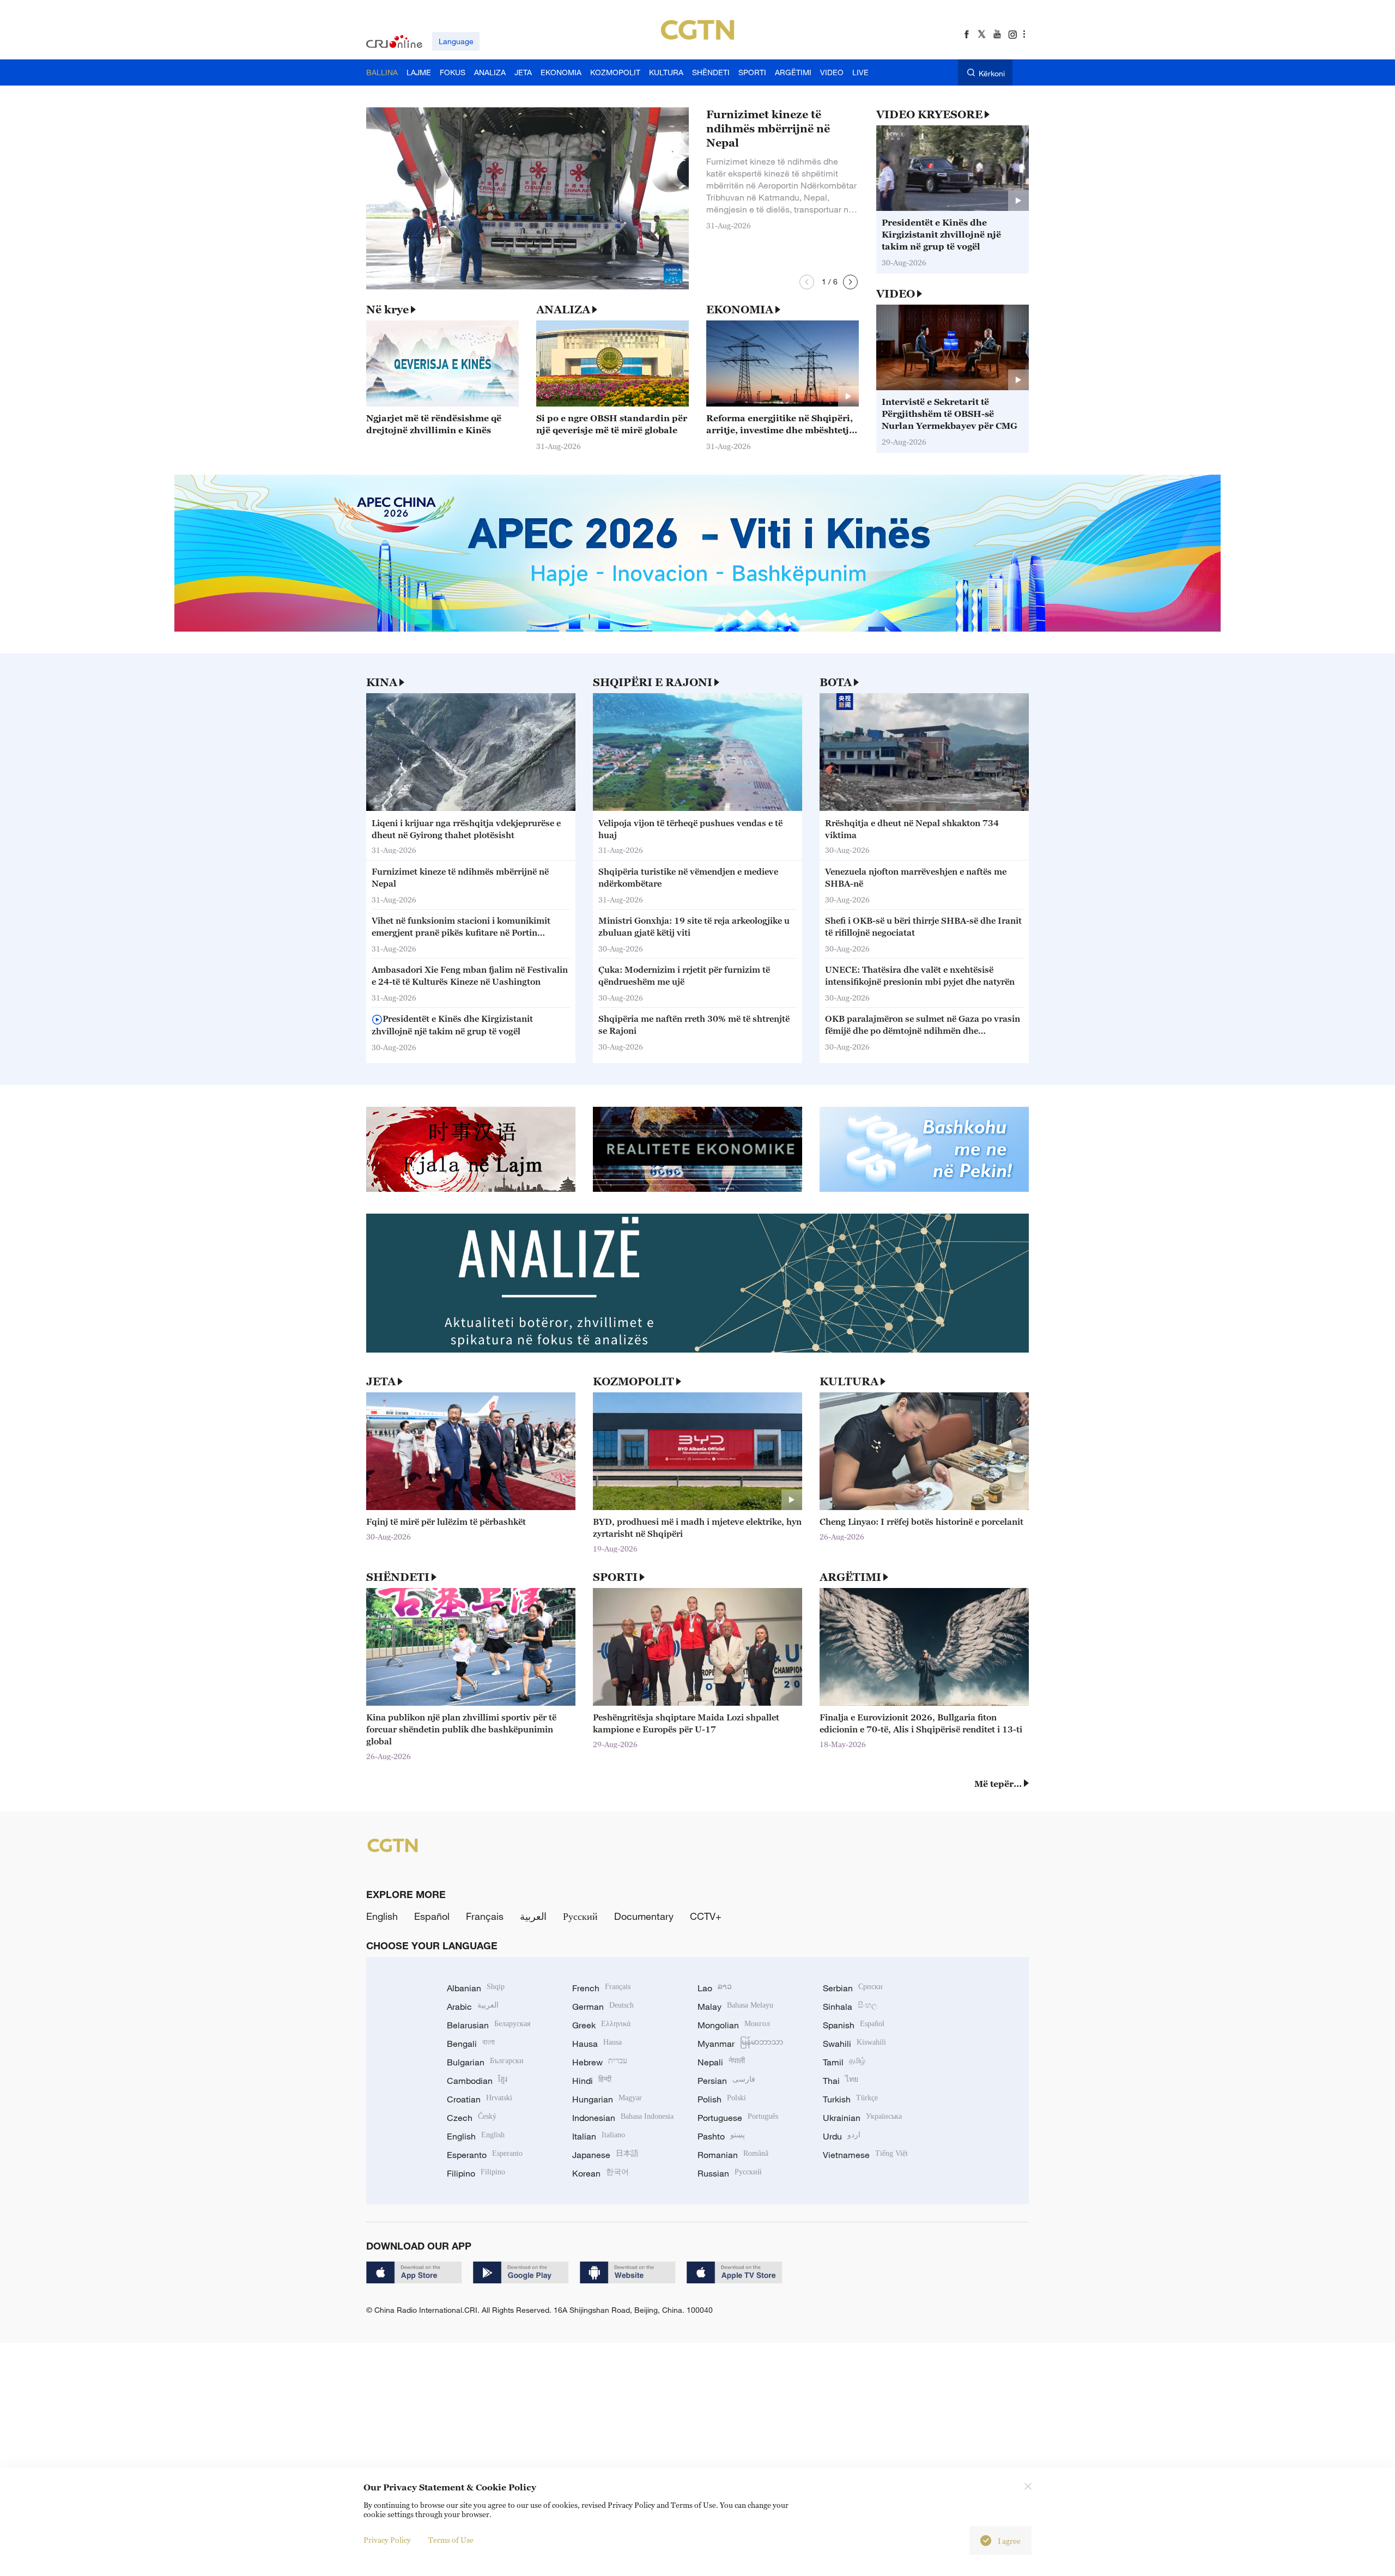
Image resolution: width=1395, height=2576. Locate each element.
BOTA (836, 682)
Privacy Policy (387, 2540)
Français (485, 1916)
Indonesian (623, 2118)
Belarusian (489, 2025)
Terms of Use (451, 2540)
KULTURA (849, 1381)
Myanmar (740, 2044)
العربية (533, 1916)
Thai (841, 2081)
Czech (472, 2118)
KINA (382, 682)
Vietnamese (865, 2155)
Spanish (854, 2025)
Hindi (592, 2081)
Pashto (721, 2136)
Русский (580, 1916)
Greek (601, 2025)
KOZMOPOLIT (633, 1381)
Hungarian (607, 2099)
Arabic (473, 2007)
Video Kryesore (929, 114)
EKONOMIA (740, 310)
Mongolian (734, 2025)
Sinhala (850, 2007)
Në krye (387, 310)
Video (896, 294)
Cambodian (477, 2081)
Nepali (721, 2062)
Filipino (476, 2173)
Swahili (854, 2044)
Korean (601, 2173)
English (382, 1916)
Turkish (850, 2099)
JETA (381, 1381)
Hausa (597, 2044)
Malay (735, 2007)
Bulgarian (485, 2062)
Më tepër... (998, 1784)
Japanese (605, 2155)
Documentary (644, 1916)
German (603, 2007)
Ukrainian (862, 2118)
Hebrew (600, 2062)
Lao (715, 1988)
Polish (722, 2099)
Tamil (844, 2062)
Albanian (476, 1988)
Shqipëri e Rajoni (653, 682)
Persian (726, 2081)
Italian (599, 2136)
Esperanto (485, 2155)
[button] (807, 282)
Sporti (615, 1577)
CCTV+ (706, 1916)
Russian (730, 2173)
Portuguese (738, 2118)
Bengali (471, 2044)
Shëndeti (398, 1577)
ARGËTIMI (850, 1577)
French (601, 1988)
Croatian (480, 2099)
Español (432, 1916)
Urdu (842, 2136)
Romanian (733, 2155)
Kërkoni (992, 73)
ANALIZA (563, 310)
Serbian (853, 1988)
